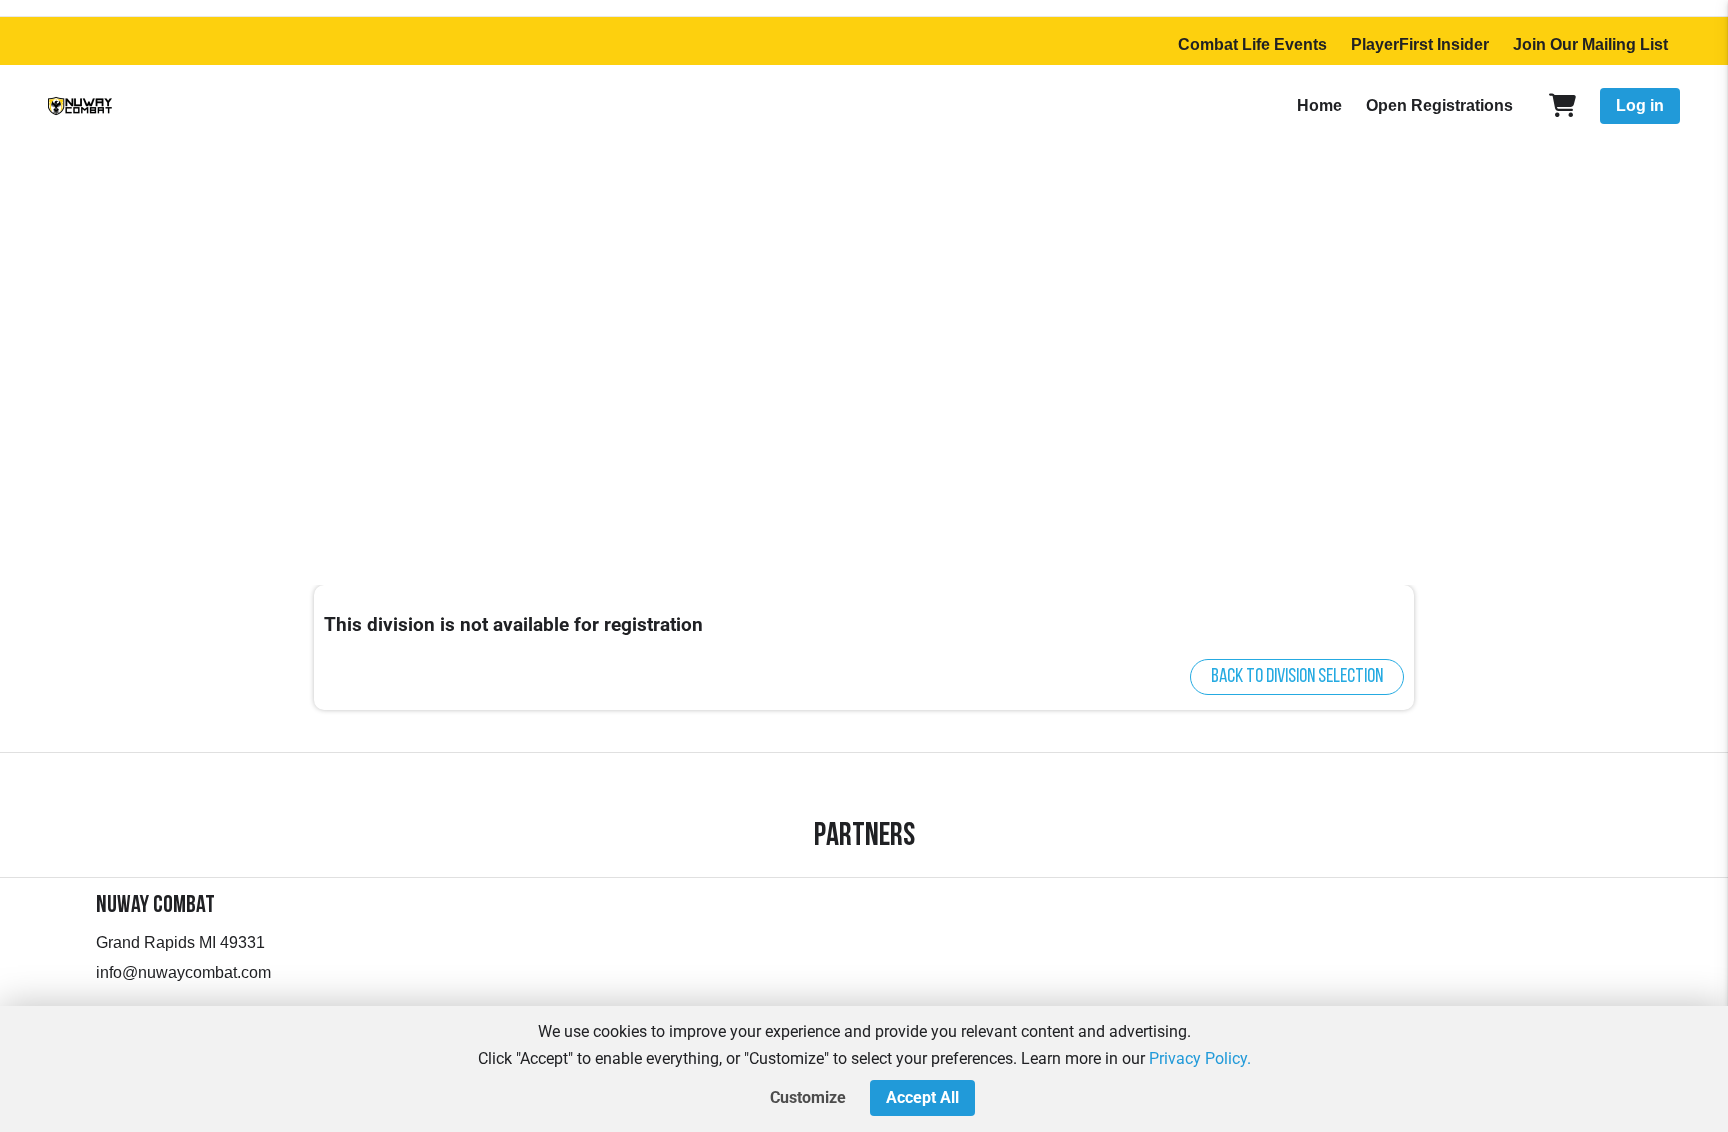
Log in (1640, 105)
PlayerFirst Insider (1420, 44)
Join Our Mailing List (1590, 44)
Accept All (922, 1097)
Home (1319, 105)
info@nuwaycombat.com (183, 972)
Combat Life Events (1252, 44)
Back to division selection (1297, 677)
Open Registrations (1439, 105)
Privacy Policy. (1200, 1058)
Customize (808, 1097)
